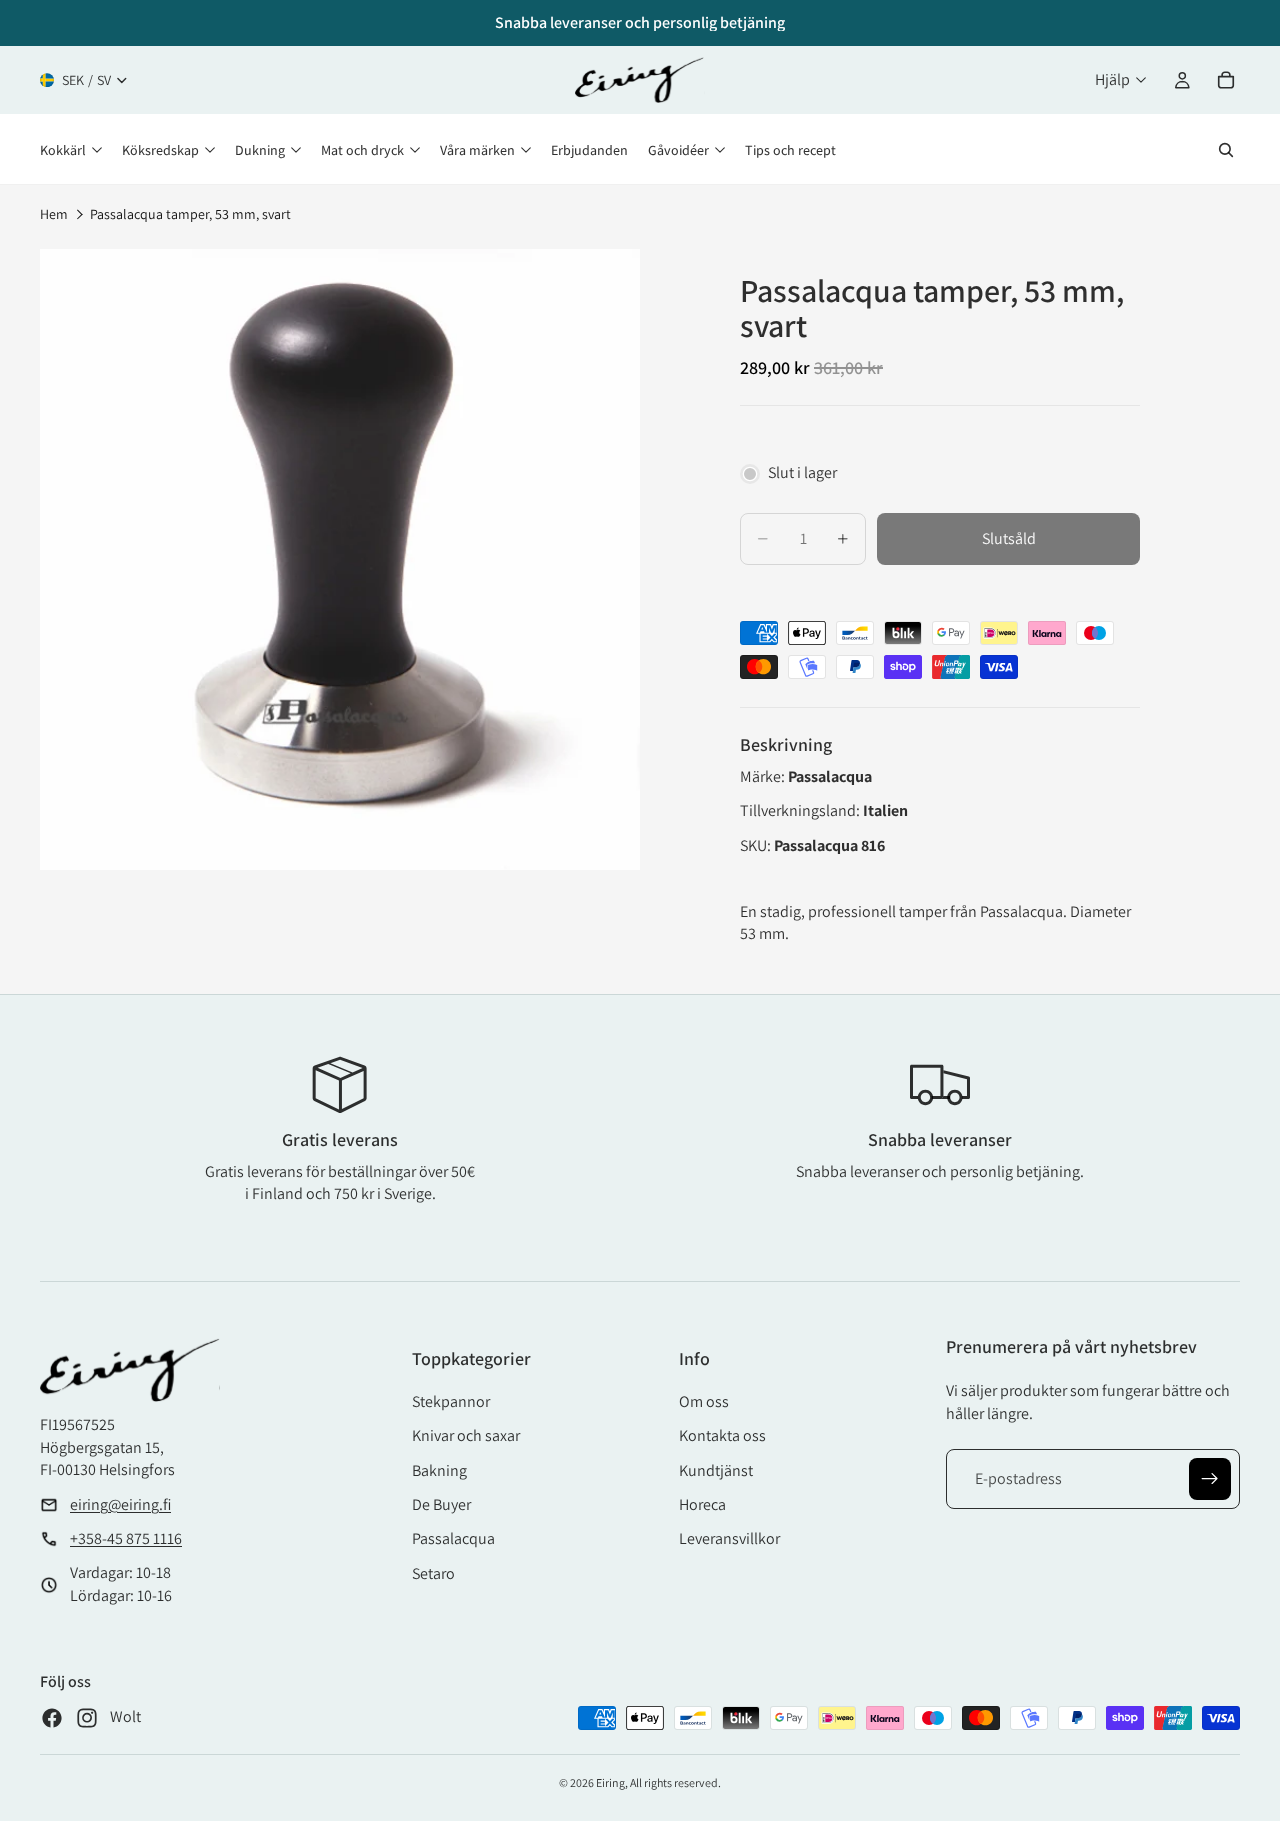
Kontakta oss (722, 1435)
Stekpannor (451, 1401)
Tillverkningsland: (801, 810)
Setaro (433, 1573)
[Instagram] (87, 1718)
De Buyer (441, 1504)
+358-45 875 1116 (126, 1538)
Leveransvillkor (729, 1538)
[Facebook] (52, 1718)
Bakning (439, 1470)
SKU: (757, 845)
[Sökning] (1226, 150)
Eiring (610, 1782)
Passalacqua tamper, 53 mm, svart (190, 214)
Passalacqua (453, 1538)
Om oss (704, 1401)
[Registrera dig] (1210, 1479)
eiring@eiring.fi (120, 1504)
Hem (54, 214)
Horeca (702, 1504)
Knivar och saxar (466, 1435)
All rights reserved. (675, 1782)
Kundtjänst (716, 1470)
